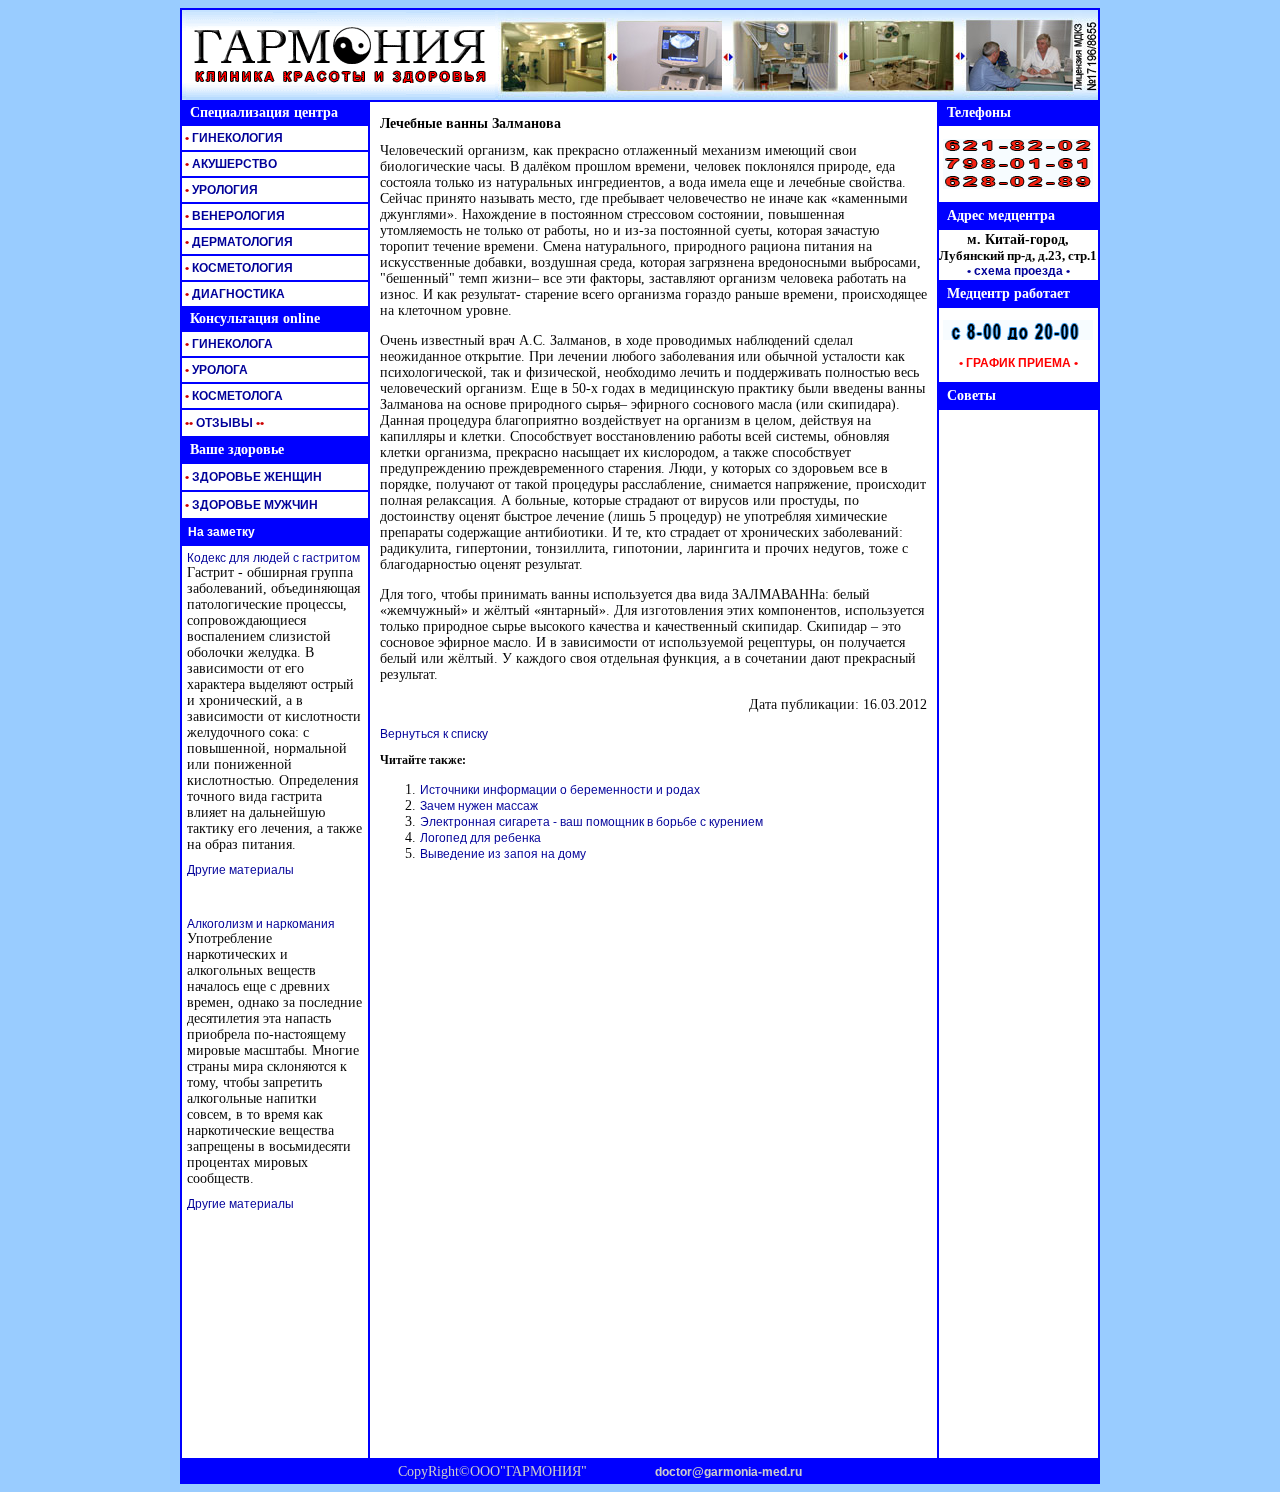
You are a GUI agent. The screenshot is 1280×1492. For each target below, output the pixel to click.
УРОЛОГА (215, 370)
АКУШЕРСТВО (229, 164)
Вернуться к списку (434, 734)
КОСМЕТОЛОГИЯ (237, 268)
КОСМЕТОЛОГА (232, 396)
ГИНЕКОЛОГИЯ (232, 138)
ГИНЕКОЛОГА (227, 344)
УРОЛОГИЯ (220, 190)
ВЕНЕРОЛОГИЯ (233, 216)
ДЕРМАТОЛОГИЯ (237, 242)
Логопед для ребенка (480, 838)
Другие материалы (240, 870)
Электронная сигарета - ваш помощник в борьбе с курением (591, 822)
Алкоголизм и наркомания (261, 924)
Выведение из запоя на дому (503, 854)
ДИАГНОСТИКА (233, 294)
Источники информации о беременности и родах (560, 790)
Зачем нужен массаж (479, 806)
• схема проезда (1015, 271)
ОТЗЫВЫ (223, 423)
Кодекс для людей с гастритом (273, 558)
